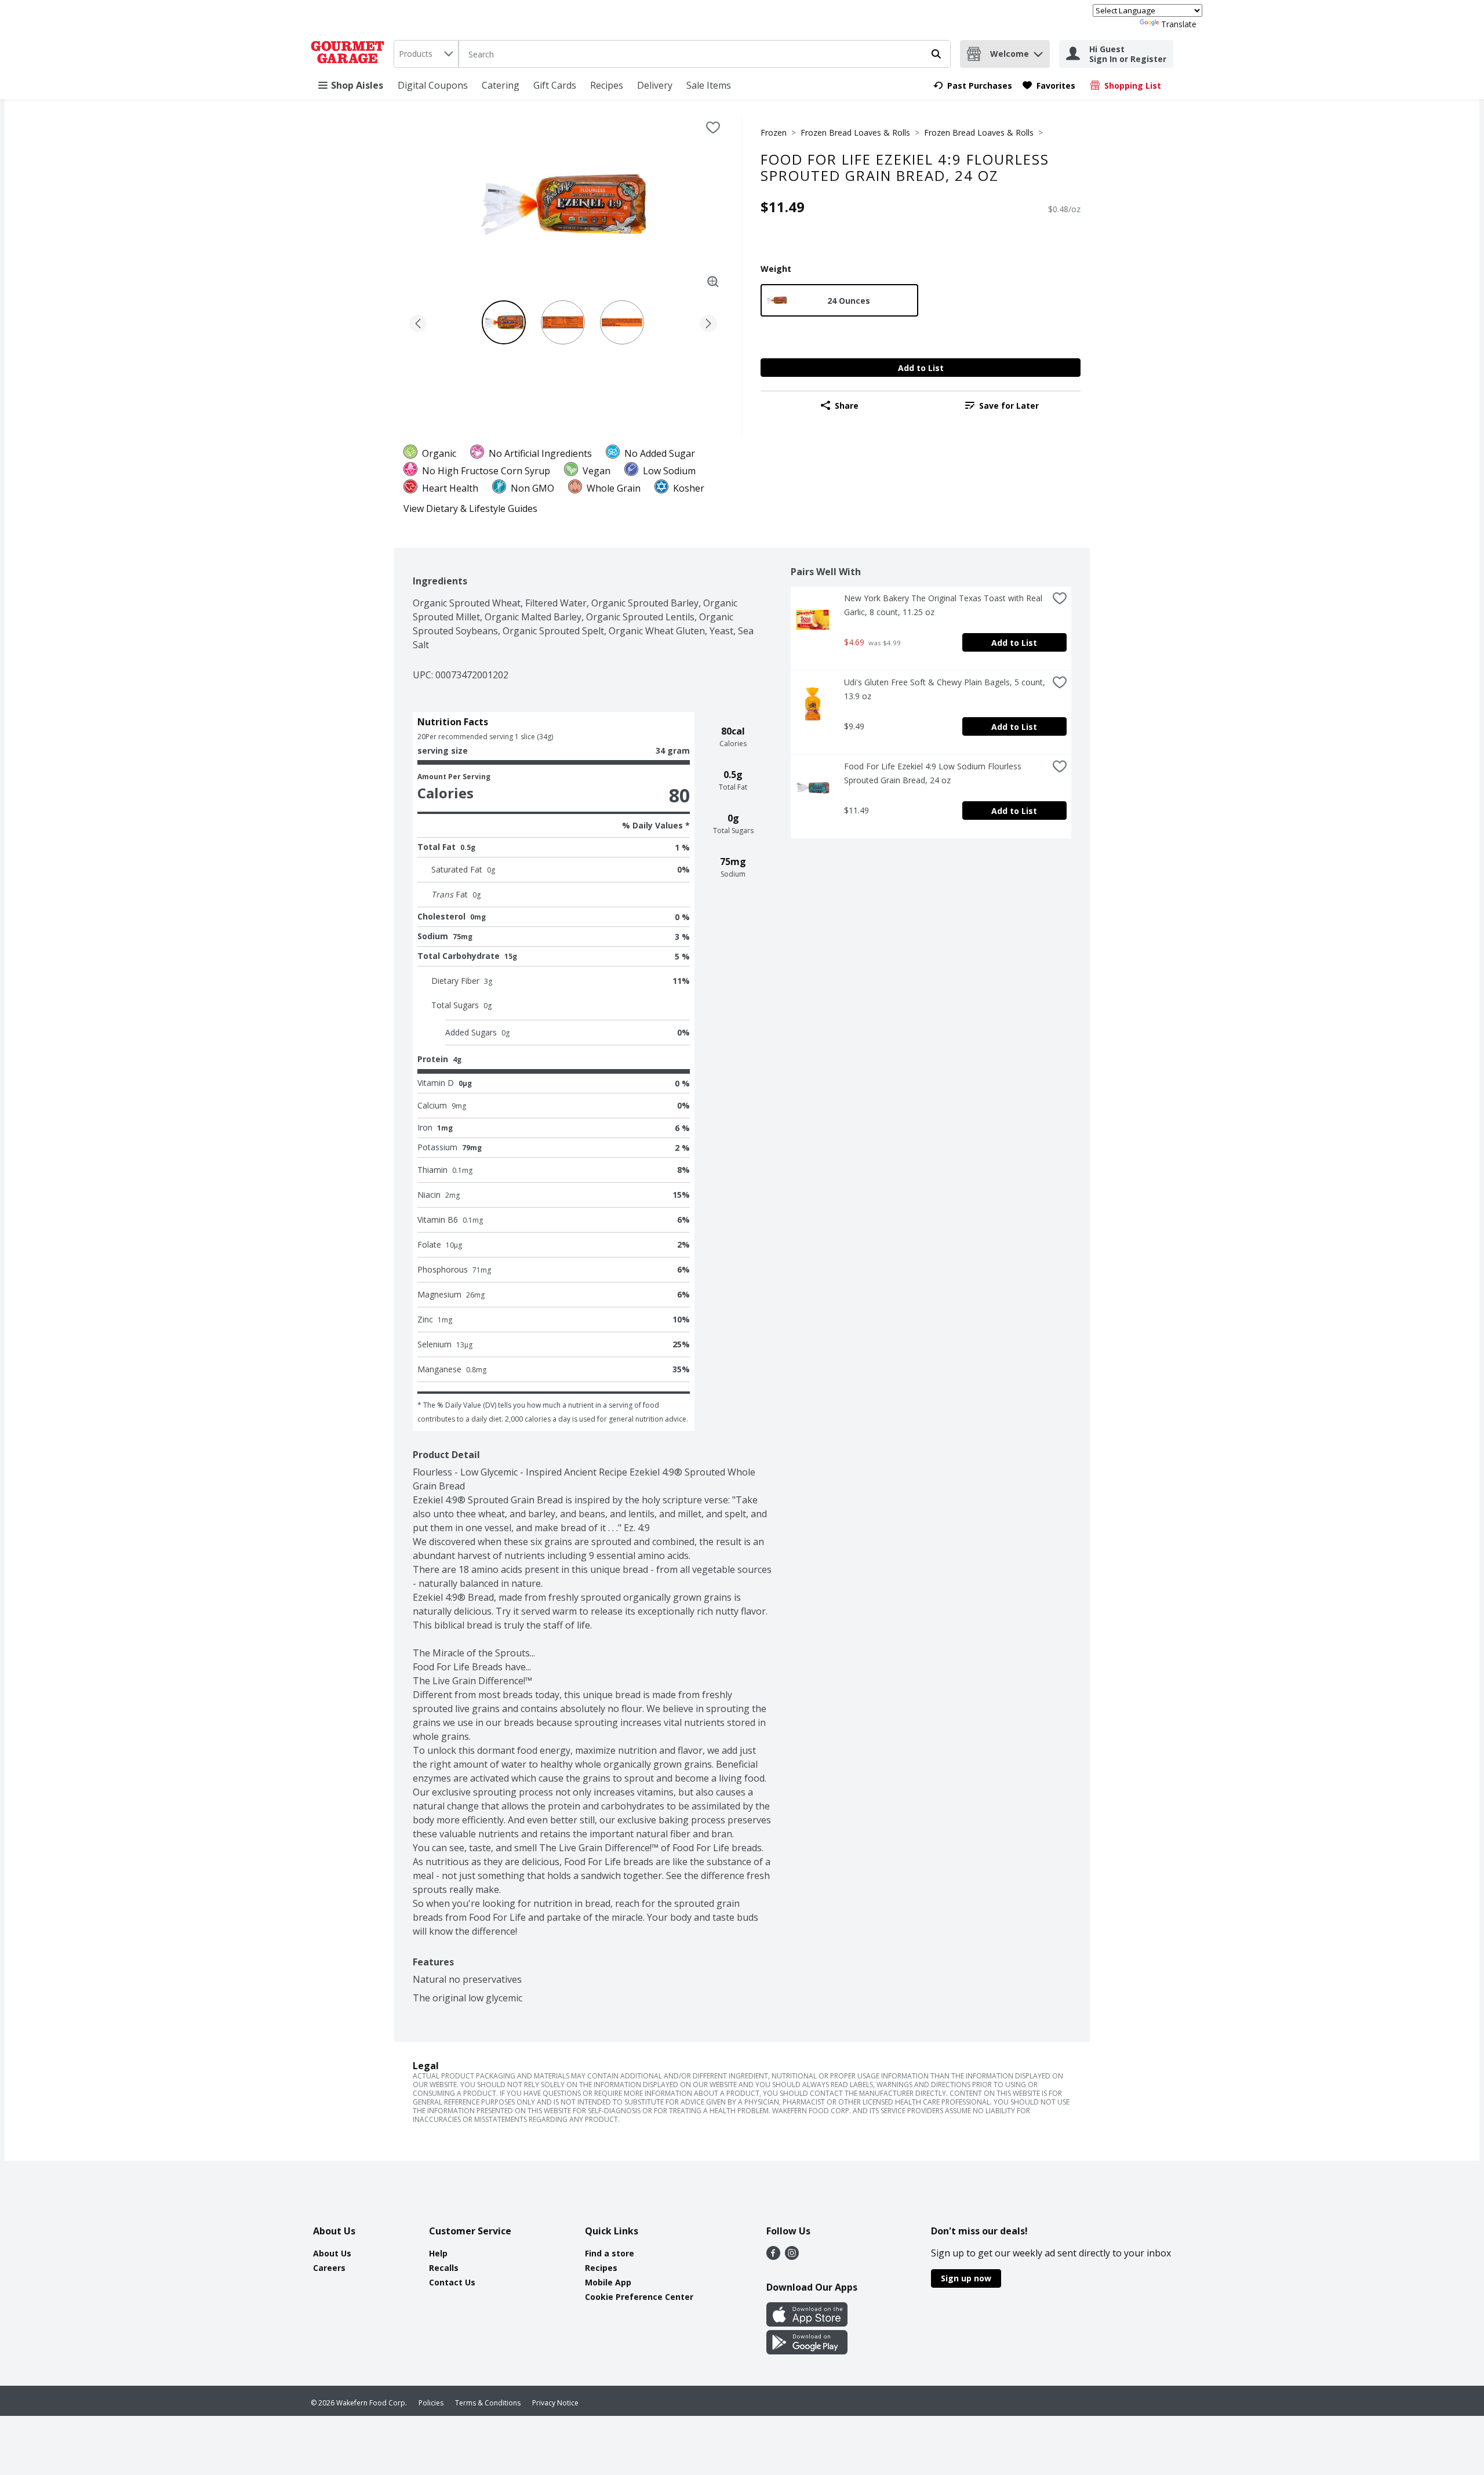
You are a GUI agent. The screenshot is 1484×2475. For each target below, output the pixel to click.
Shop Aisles (357, 85)
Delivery (655, 85)
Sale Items (709, 85)
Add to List (921, 368)
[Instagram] (792, 2256)
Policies (431, 2403)
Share (847, 406)
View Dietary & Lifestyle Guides (470, 508)
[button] (1038, 51)
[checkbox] (713, 128)
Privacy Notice (555, 2403)
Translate (1179, 24)
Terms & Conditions (488, 2403)
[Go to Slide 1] (504, 322)
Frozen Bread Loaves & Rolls (855, 132)
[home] (350, 54)
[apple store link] (807, 2323)
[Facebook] (773, 2256)
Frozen (774, 132)
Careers (329, 2268)
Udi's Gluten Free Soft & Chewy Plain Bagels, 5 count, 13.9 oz (946, 689)
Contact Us (452, 2282)
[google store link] (807, 2351)
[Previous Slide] (418, 321)
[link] (973, 86)
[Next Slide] (708, 321)
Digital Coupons (433, 85)
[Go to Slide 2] (563, 322)
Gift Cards (555, 85)
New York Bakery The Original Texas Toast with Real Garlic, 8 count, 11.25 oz (944, 605)
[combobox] (426, 54)
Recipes (607, 85)
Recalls (444, 2268)
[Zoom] (713, 282)
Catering (501, 85)
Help (438, 2253)
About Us (332, 2253)
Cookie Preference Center (639, 2297)
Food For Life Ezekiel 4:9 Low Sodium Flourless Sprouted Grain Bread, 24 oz (934, 773)
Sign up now (966, 2278)
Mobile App (608, 2282)
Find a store (610, 2253)
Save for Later (1009, 406)
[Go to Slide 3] (622, 322)
